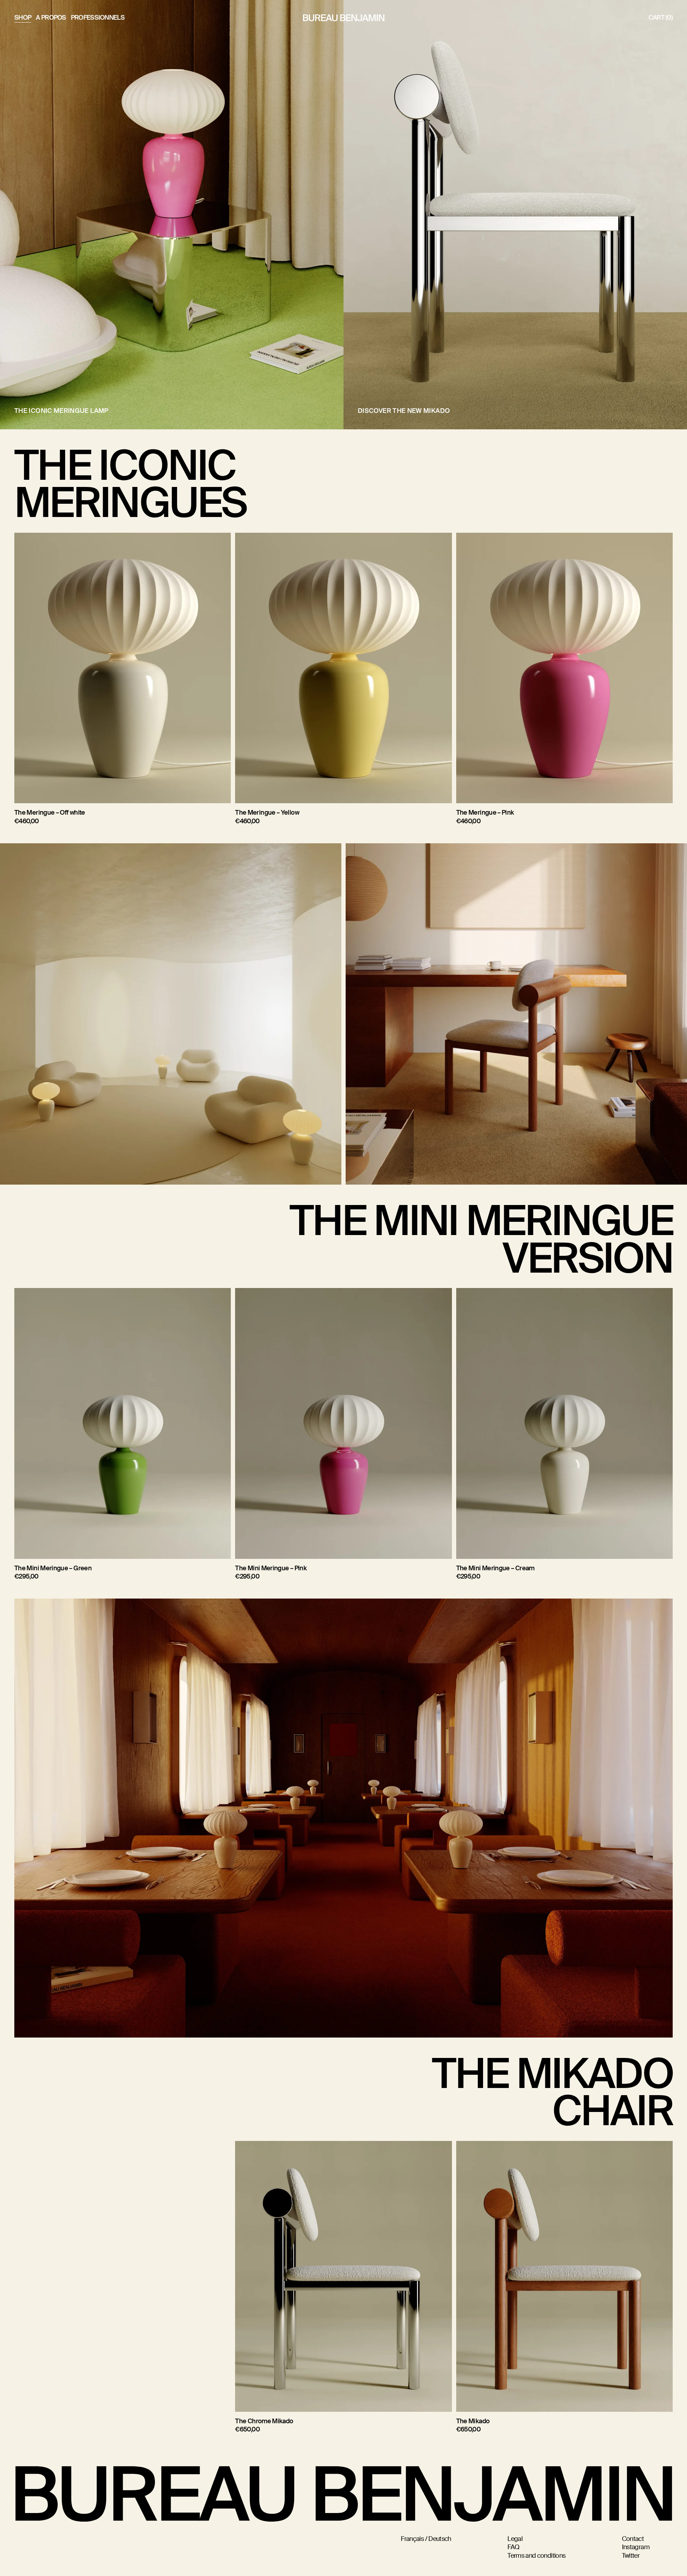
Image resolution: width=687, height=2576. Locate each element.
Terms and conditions (536, 2556)
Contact (633, 2539)
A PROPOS (51, 18)
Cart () (661, 18)
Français (412, 2539)
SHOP (23, 18)
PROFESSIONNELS (98, 18)
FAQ (513, 2547)
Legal (515, 2539)
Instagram (636, 2547)
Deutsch (440, 2539)
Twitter (631, 2556)
